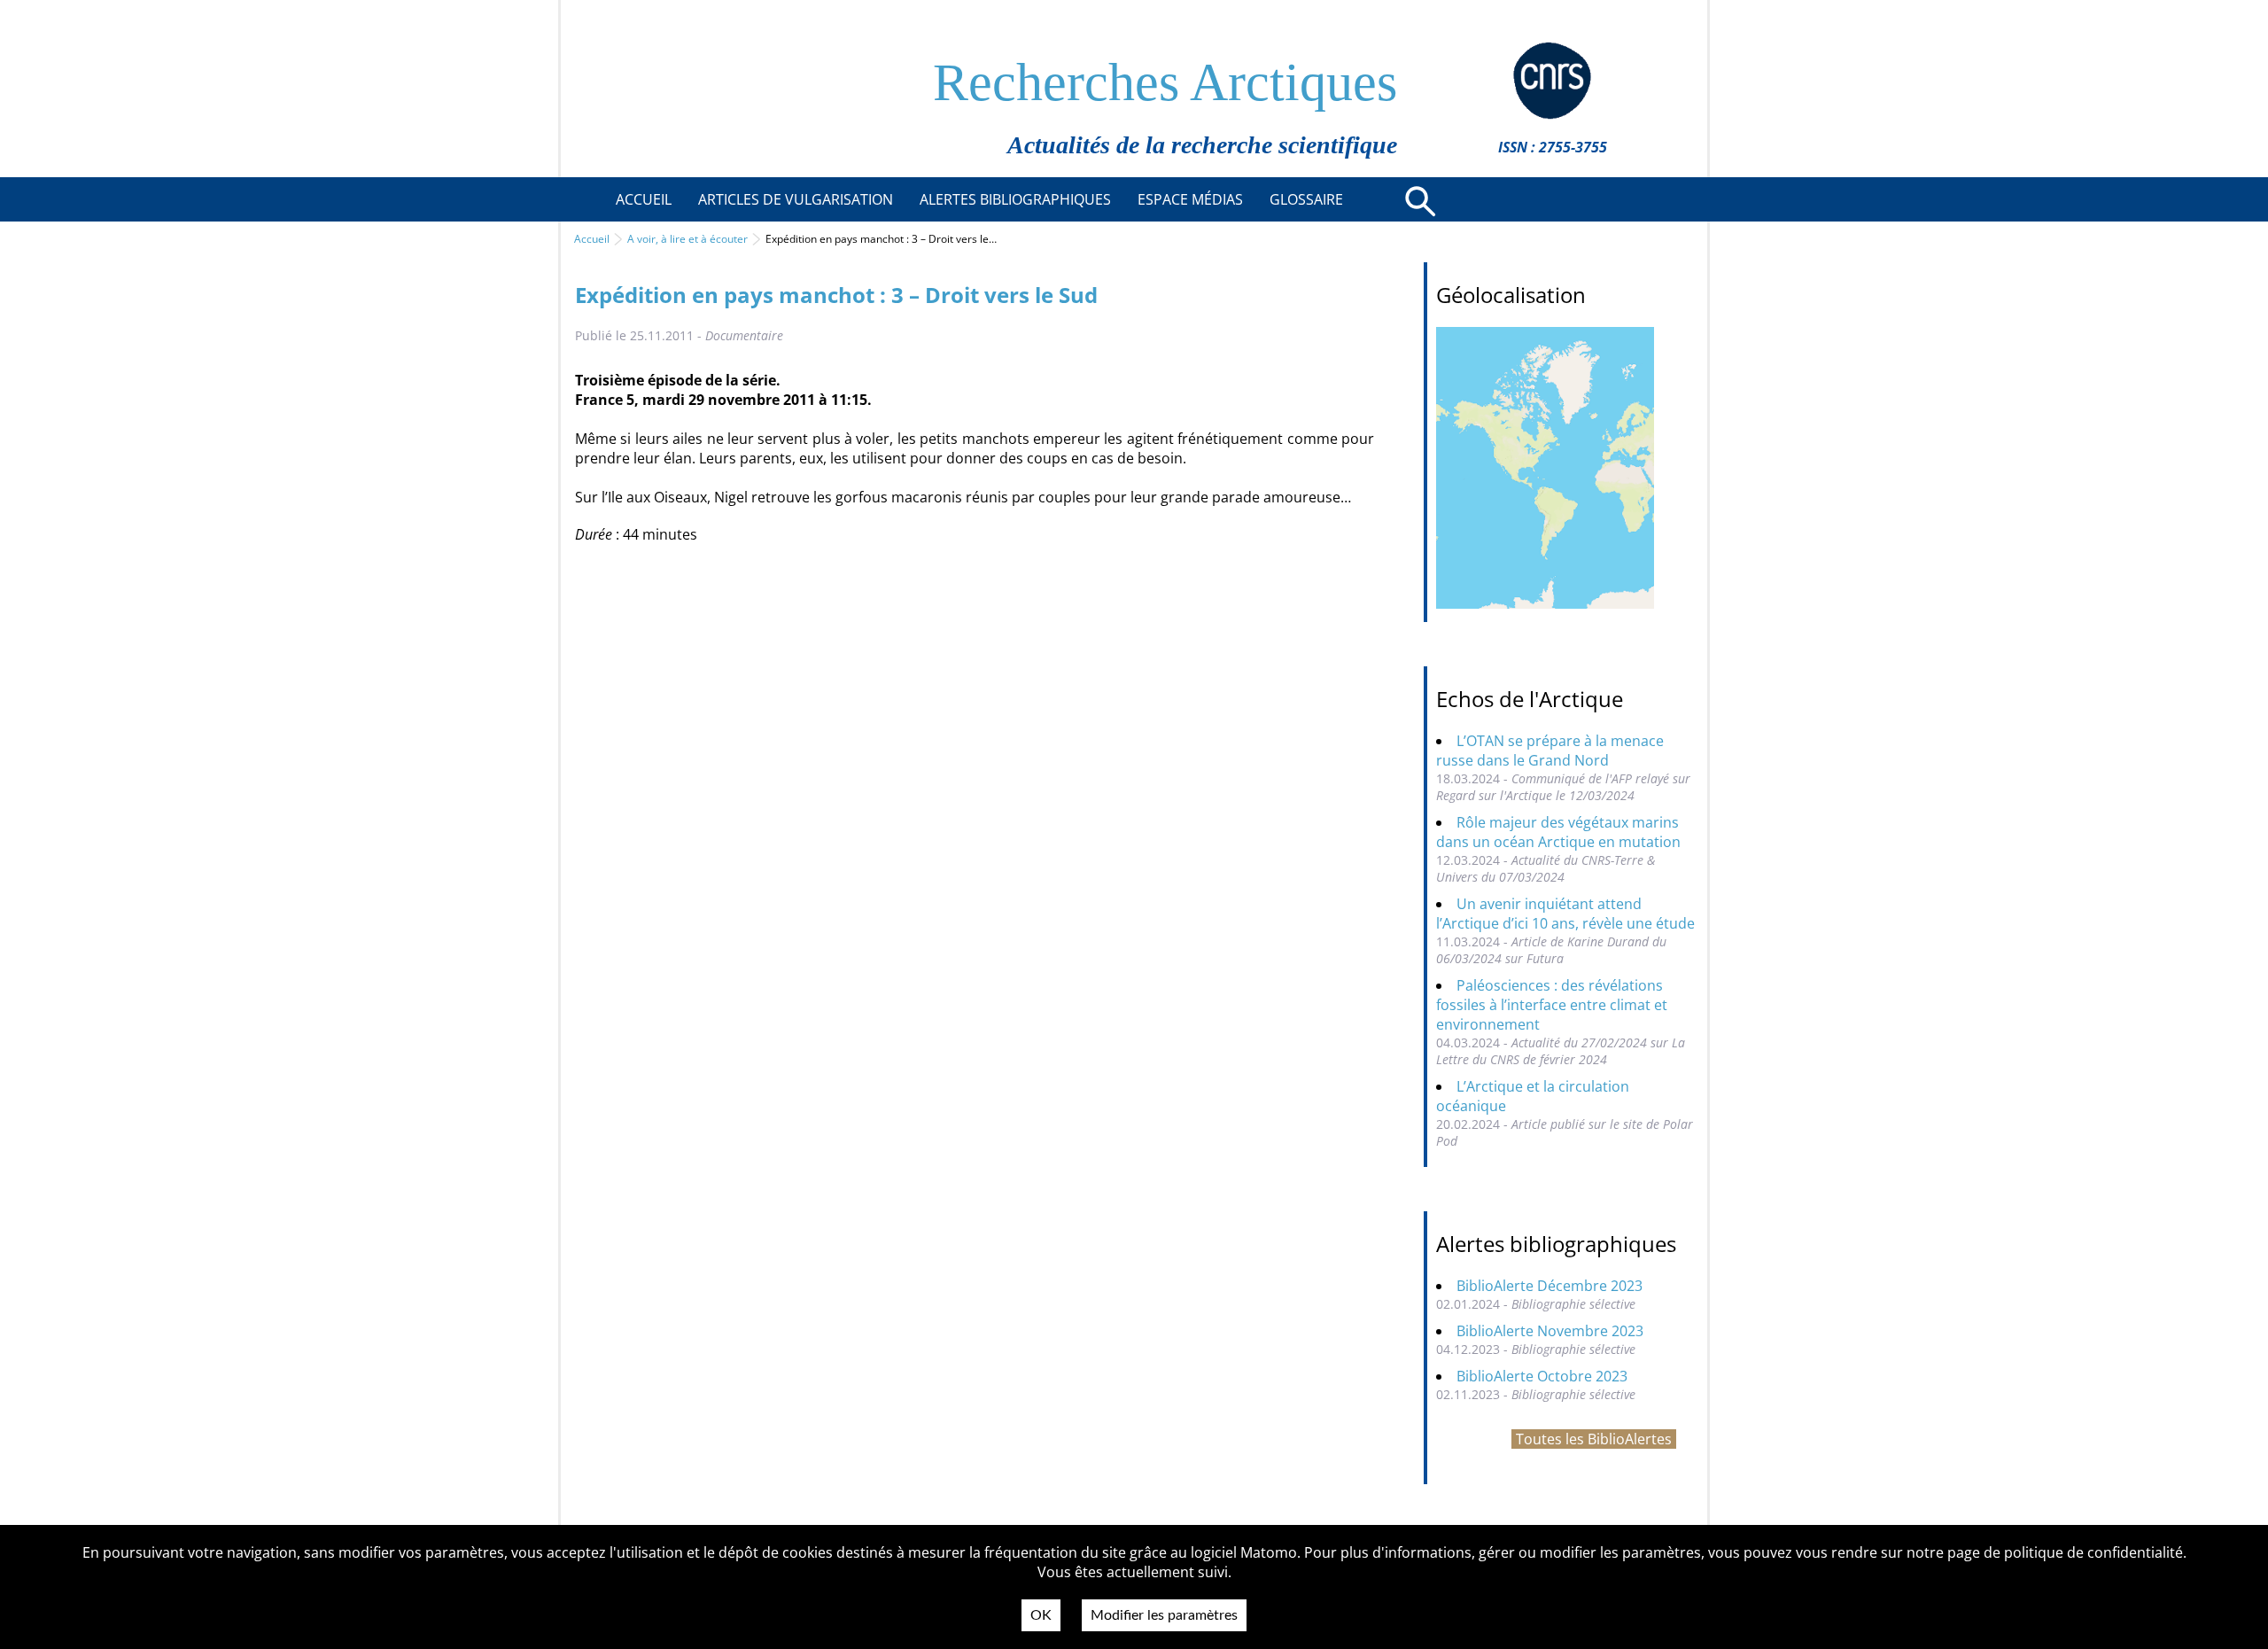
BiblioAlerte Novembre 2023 (1550, 1331)
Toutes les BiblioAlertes (1594, 1439)
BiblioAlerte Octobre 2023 (1542, 1376)
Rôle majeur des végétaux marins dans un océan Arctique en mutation (1558, 832)
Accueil (592, 239)
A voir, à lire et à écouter (687, 239)
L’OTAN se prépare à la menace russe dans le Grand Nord (1550, 751)
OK (1041, 1615)
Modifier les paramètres (1164, 1615)
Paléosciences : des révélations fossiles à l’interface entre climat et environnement (1552, 1005)
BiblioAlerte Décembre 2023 (1550, 1286)
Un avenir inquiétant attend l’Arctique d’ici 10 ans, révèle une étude (1565, 914)
